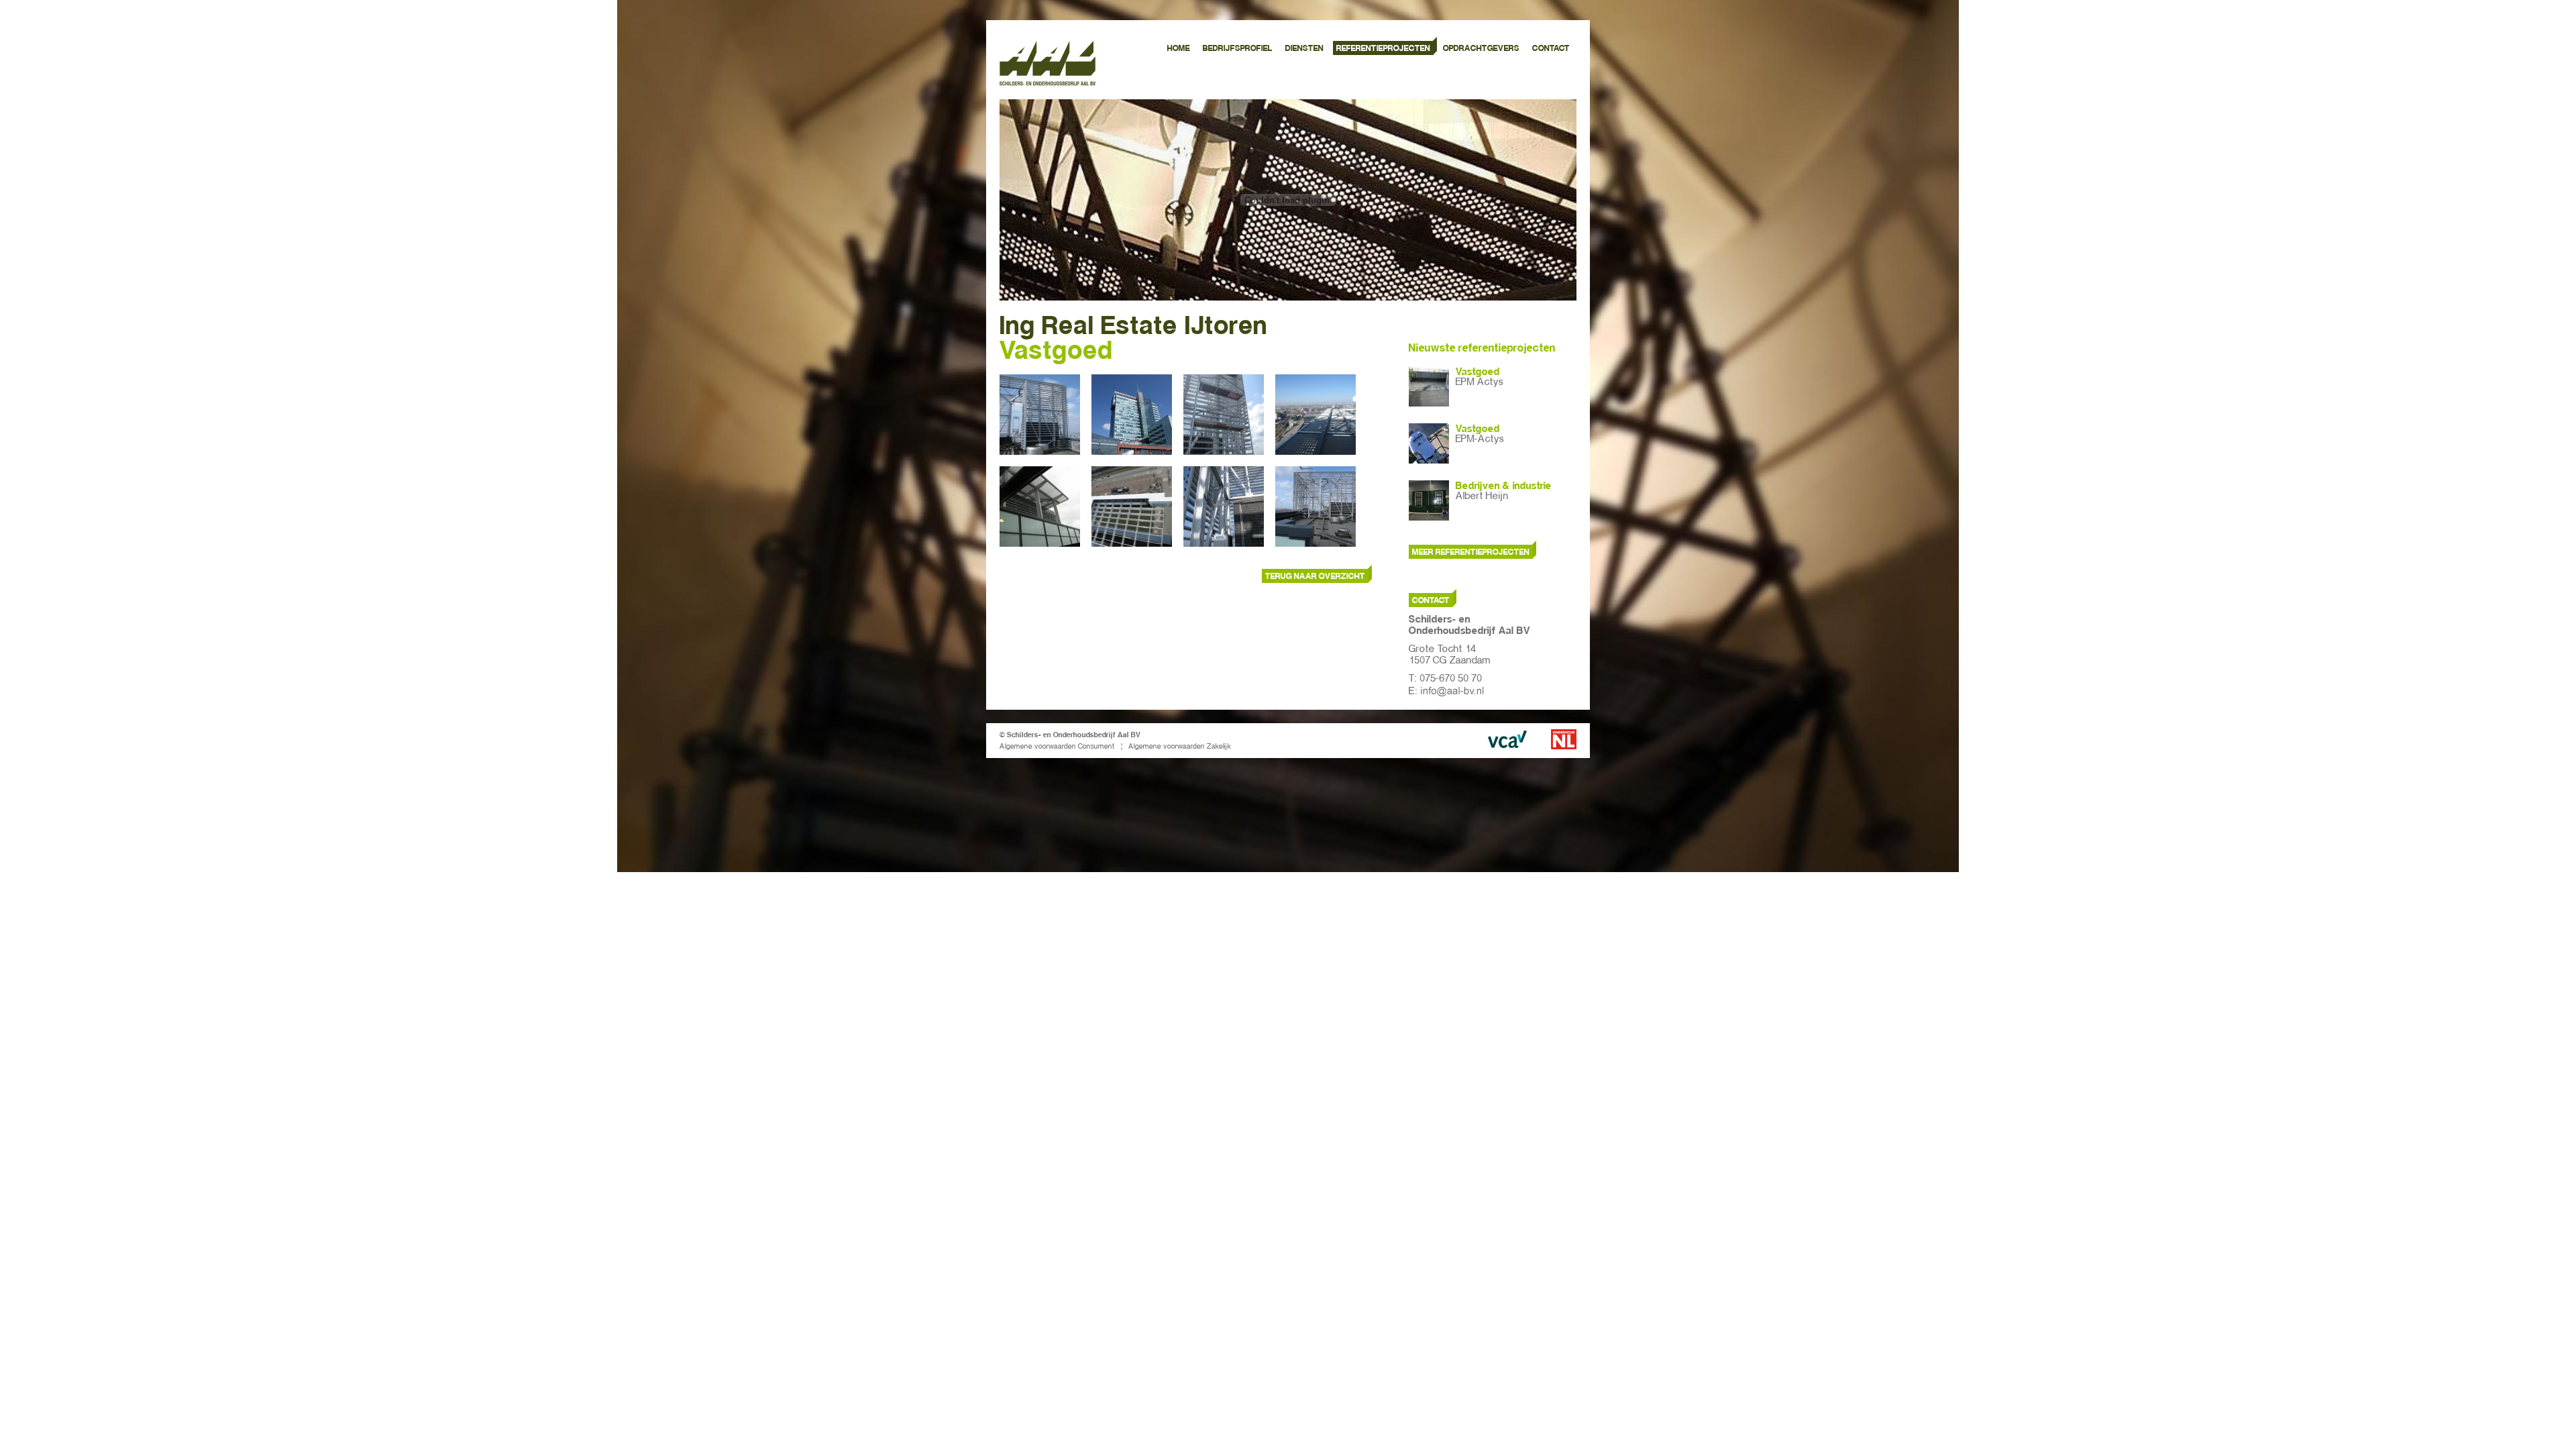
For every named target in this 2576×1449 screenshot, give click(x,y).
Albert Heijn (1482, 496)
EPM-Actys (1480, 439)
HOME (1179, 48)
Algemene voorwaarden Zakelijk (1180, 746)
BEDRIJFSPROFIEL (1238, 48)
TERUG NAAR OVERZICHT (1315, 576)
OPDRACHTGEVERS (1481, 48)
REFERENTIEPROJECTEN (1383, 48)
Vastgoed (1478, 372)
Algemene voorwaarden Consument (1057, 746)
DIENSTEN (1304, 48)
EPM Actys (1480, 382)
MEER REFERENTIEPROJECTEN (1471, 552)
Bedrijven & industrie (1504, 486)
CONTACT (1551, 48)
